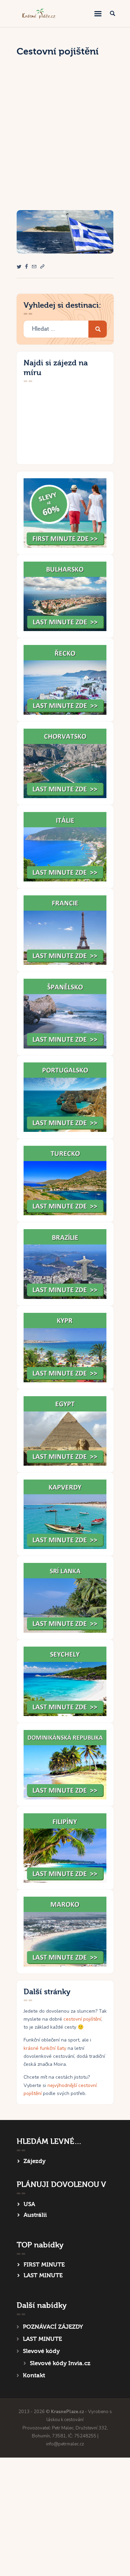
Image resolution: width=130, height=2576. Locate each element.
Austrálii (35, 2215)
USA (29, 2204)
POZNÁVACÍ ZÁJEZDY (53, 2327)
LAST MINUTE (43, 2275)
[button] (42, 267)
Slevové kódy (41, 2351)
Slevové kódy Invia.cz (60, 2363)
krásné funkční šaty (45, 2048)
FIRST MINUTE (44, 2265)
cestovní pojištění (82, 2019)
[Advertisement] (65, 142)
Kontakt (34, 2375)
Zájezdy (34, 2161)
